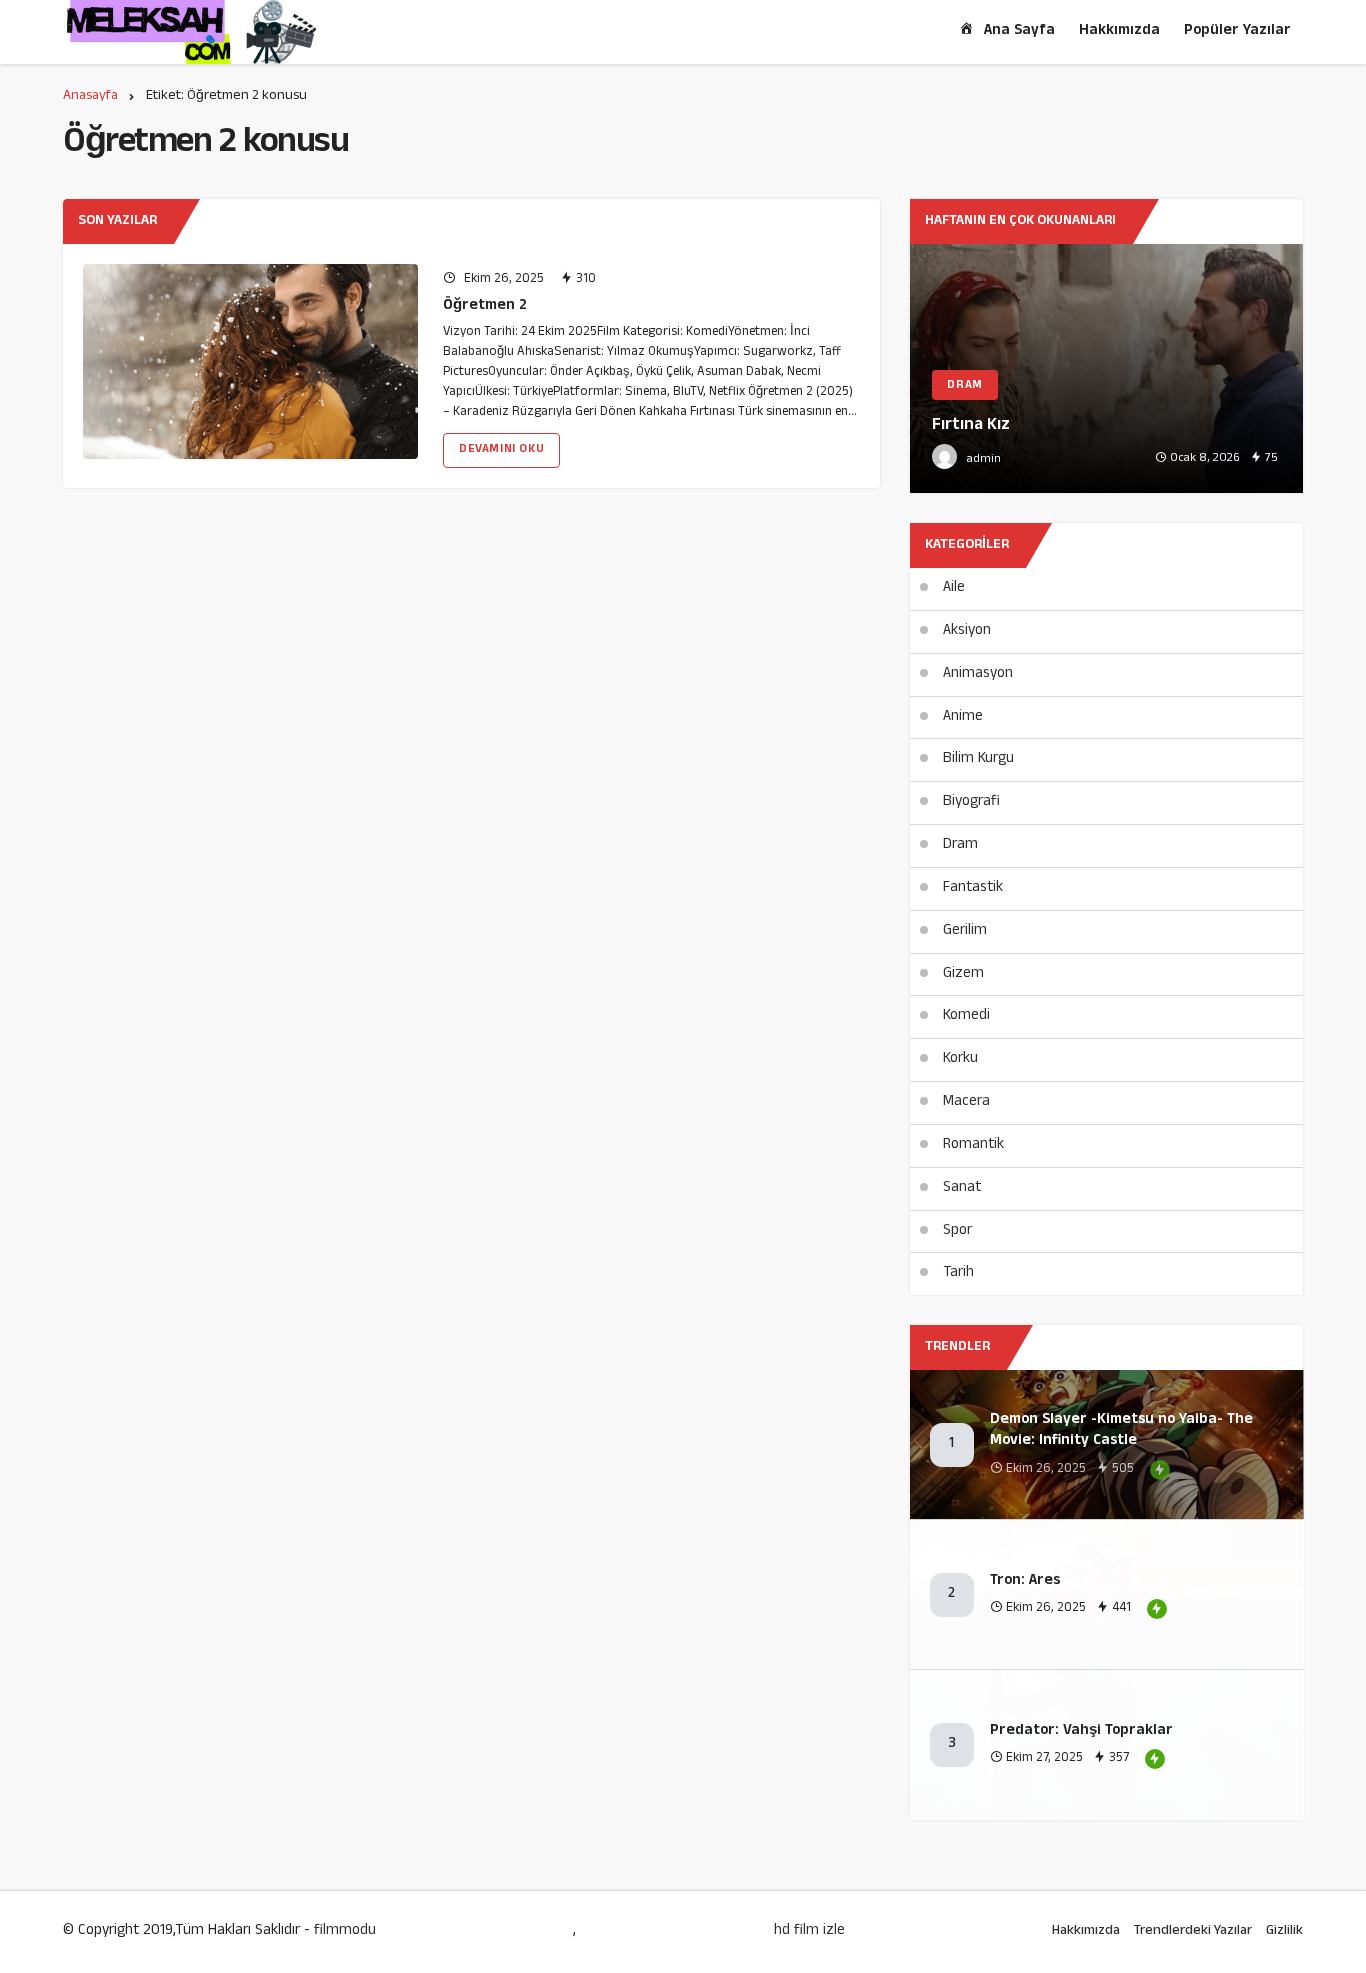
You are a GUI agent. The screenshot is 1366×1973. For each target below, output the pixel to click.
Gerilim (965, 931)
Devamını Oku (501, 450)
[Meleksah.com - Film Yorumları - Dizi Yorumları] (191, 32)
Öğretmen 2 (485, 306)
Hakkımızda (1119, 31)
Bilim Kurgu (978, 759)
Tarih (958, 1273)
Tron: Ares (1025, 1581)
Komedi (966, 1016)
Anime (963, 717)
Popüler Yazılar (1237, 31)
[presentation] (925, 369)
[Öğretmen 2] (250, 361)
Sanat (962, 1188)
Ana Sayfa (1019, 31)
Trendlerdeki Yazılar (1193, 1931)
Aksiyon (967, 631)
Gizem (963, 974)
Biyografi (971, 802)
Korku (960, 1059)
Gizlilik (1284, 1931)
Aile (954, 588)
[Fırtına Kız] (1106, 369)
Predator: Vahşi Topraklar (1081, 1731)
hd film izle (809, 1932)
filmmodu (345, 1931)
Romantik (973, 1145)
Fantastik (973, 888)
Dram (960, 845)
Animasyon (978, 674)
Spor (957, 1231)
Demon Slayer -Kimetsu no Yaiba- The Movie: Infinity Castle (1121, 1431)
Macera (966, 1102)
